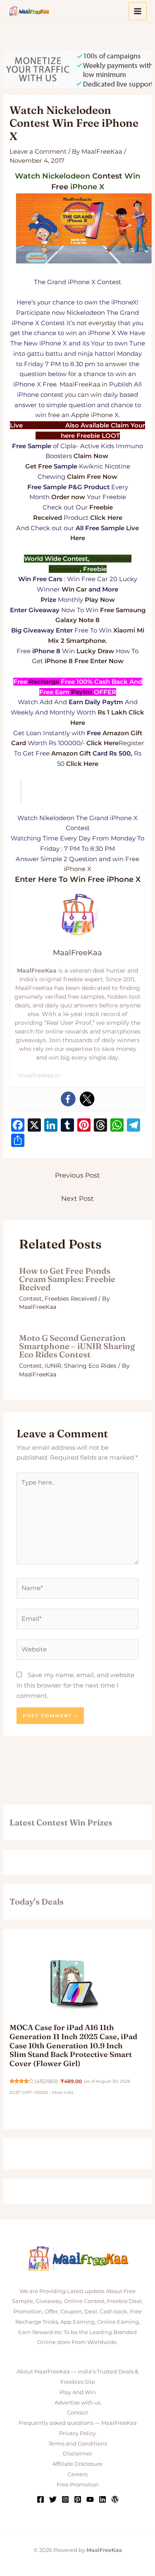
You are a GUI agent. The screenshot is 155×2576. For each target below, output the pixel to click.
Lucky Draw (95, 651)
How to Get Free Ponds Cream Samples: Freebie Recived (67, 1279)
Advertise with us (77, 2402)
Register (131, 743)
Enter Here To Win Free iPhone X (78, 879)
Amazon (116, 733)
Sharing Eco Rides (90, 1366)
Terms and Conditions (78, 2443)
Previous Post (77, 1175)
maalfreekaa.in (39, 1075)
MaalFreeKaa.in (83, 384)
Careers (77, 2474)
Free (60, 187)
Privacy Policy (77, 2433)
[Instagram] (65, 2499)
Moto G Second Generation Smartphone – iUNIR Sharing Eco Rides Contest (77, 1346)
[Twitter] (87, 1099)
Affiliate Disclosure (77, 2464)
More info (62, 2092)
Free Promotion (78, 2484)
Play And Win (78, 2392)
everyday (102, 323)
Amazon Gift (71, 753)
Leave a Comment (38, 151)
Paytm (82, 692)
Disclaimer (77, 2453)
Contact (77, 2412)
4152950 (46, 2081)
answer (116, 364)
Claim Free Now (92, 477)
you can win (83, 395)
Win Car (74, 589)
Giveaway (64, 569)
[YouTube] (90, 2499)
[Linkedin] (103, 2499)
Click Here (103, 743)
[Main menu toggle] (138, 11)
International (111, 559)
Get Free (39, 466)
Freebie (47, 436)
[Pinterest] (78, 2499)
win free (48, 415)
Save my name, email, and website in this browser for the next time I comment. (75, 1685)
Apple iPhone (92, 415)
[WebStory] (115, 2499)
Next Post (77, 1199)
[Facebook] (68, 1099)
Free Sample (44, 425)
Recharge (44, 682)
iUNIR (53, 1366)
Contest (107, 176)
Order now (68, 497)
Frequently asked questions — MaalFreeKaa (78, 2423)
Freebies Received (71, 1299)
